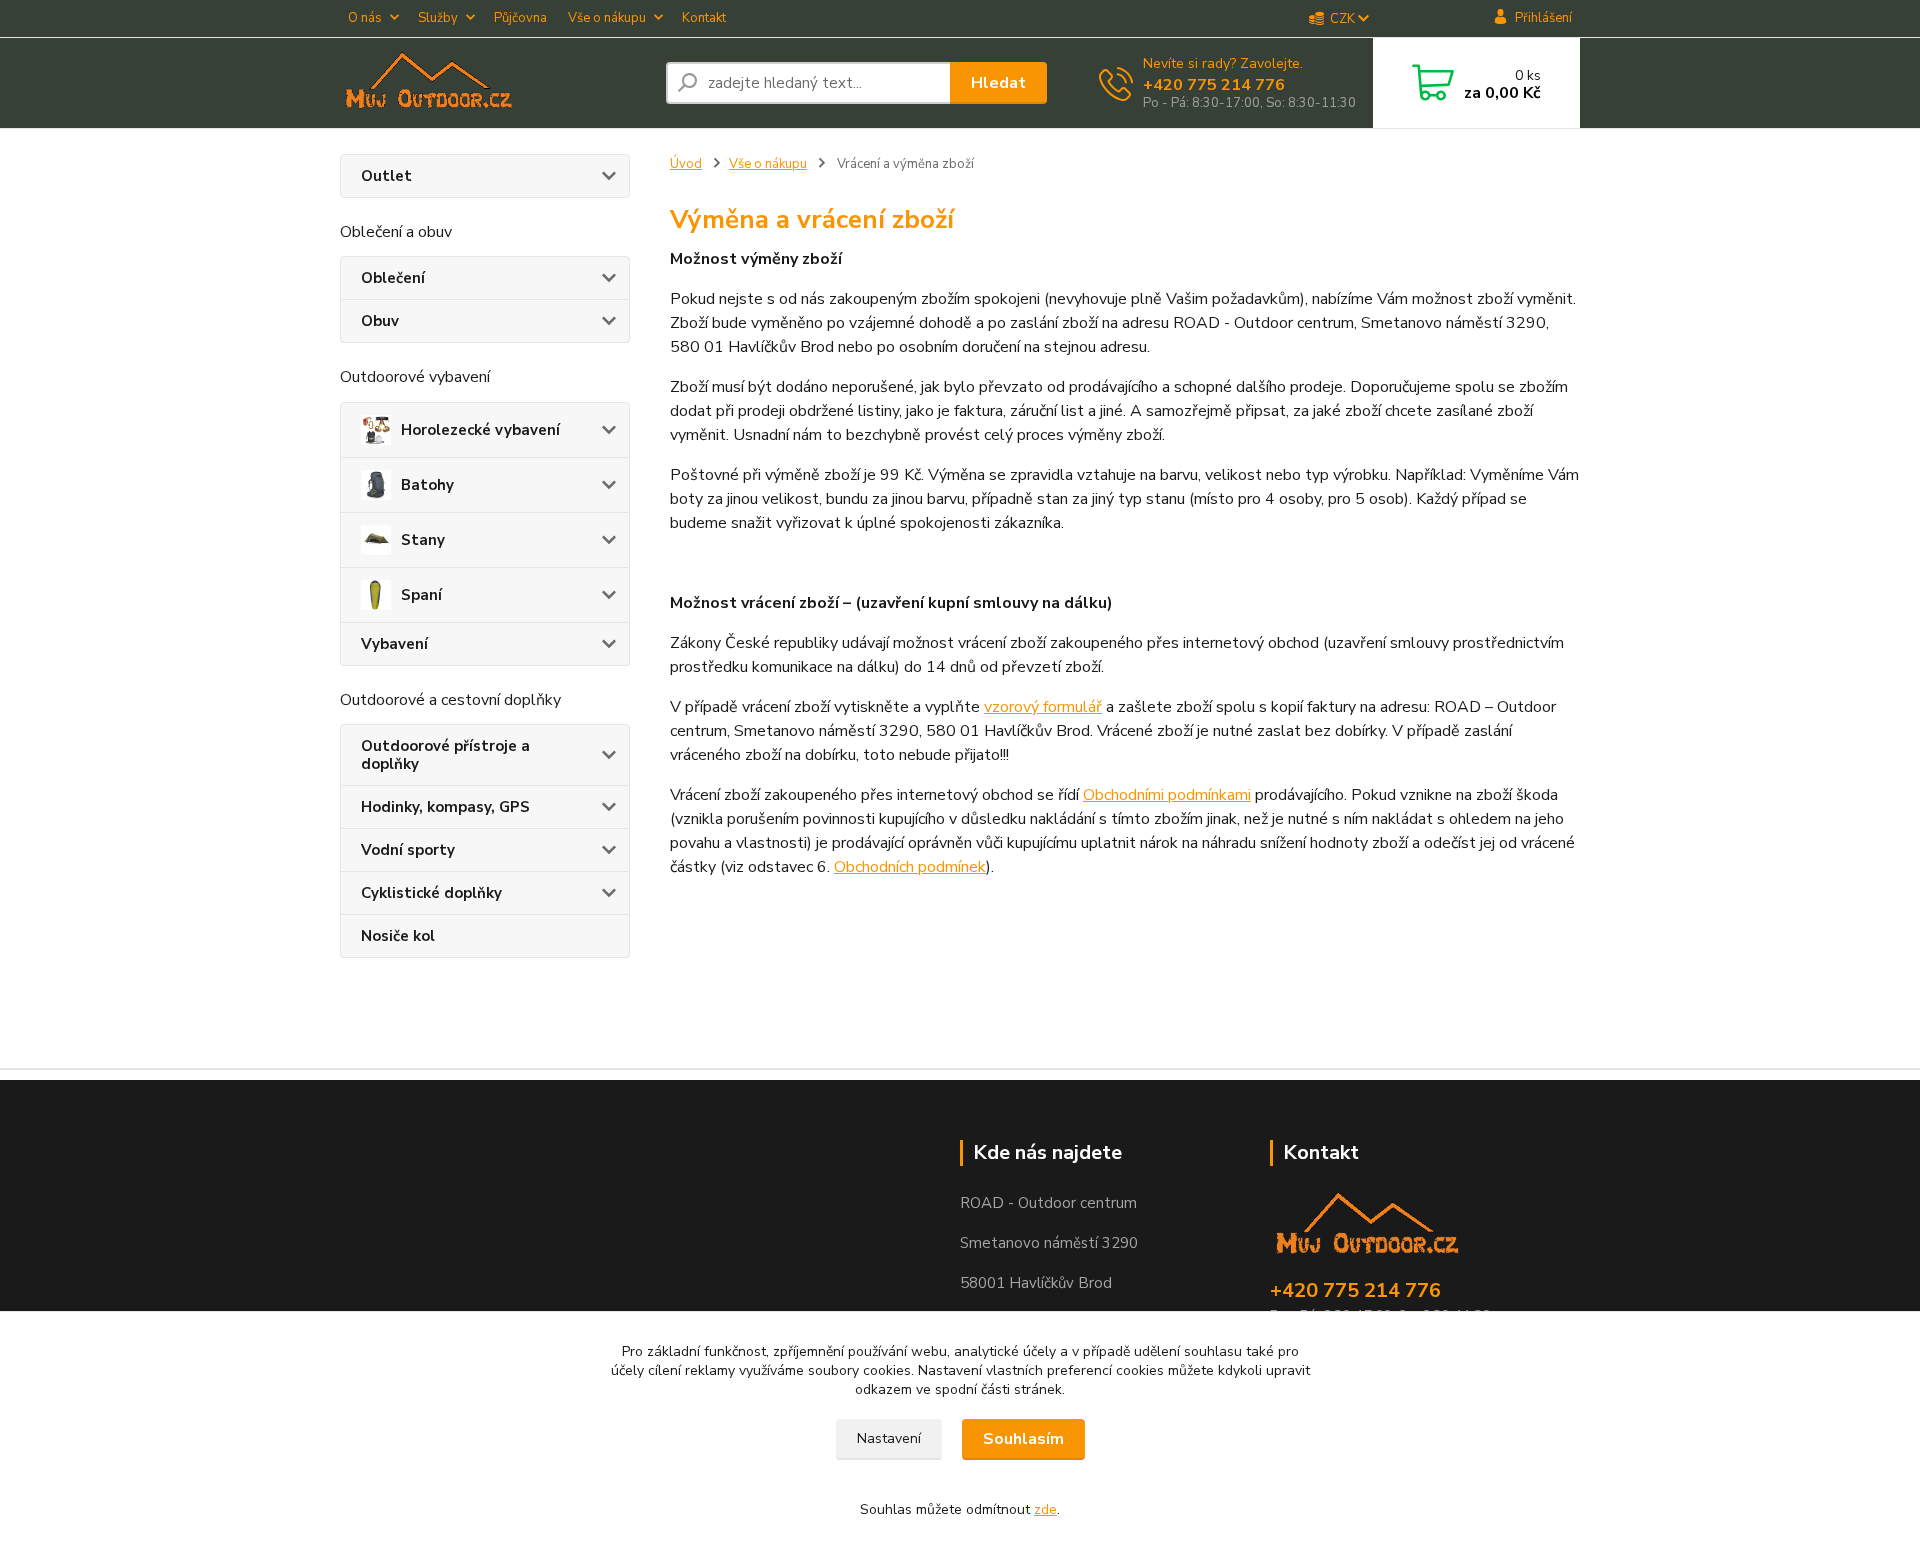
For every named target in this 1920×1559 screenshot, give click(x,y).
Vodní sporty (408, 850)
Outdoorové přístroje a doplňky (445, 755)
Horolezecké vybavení (480, 430)
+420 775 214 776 (1214, 85)
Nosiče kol (398, 936)
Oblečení (393, 278)
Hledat (998, 83)
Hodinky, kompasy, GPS (445, 807)
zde (1045, 1509)
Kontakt (704, 18)
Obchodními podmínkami (1167, 795)
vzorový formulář (1043, 707)
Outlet (386, 176)
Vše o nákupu (607, 18)
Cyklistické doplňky (431, 893)
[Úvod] (495, 83)
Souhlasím (1023, 1439)
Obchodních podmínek (910, 867)
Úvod (686, 164)
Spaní (421, 595)
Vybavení (394, 644)
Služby (438, 18)
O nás (365, 18)
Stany (423, 540)
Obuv (380, 321)
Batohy (427, 485)
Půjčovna (520, 18)
